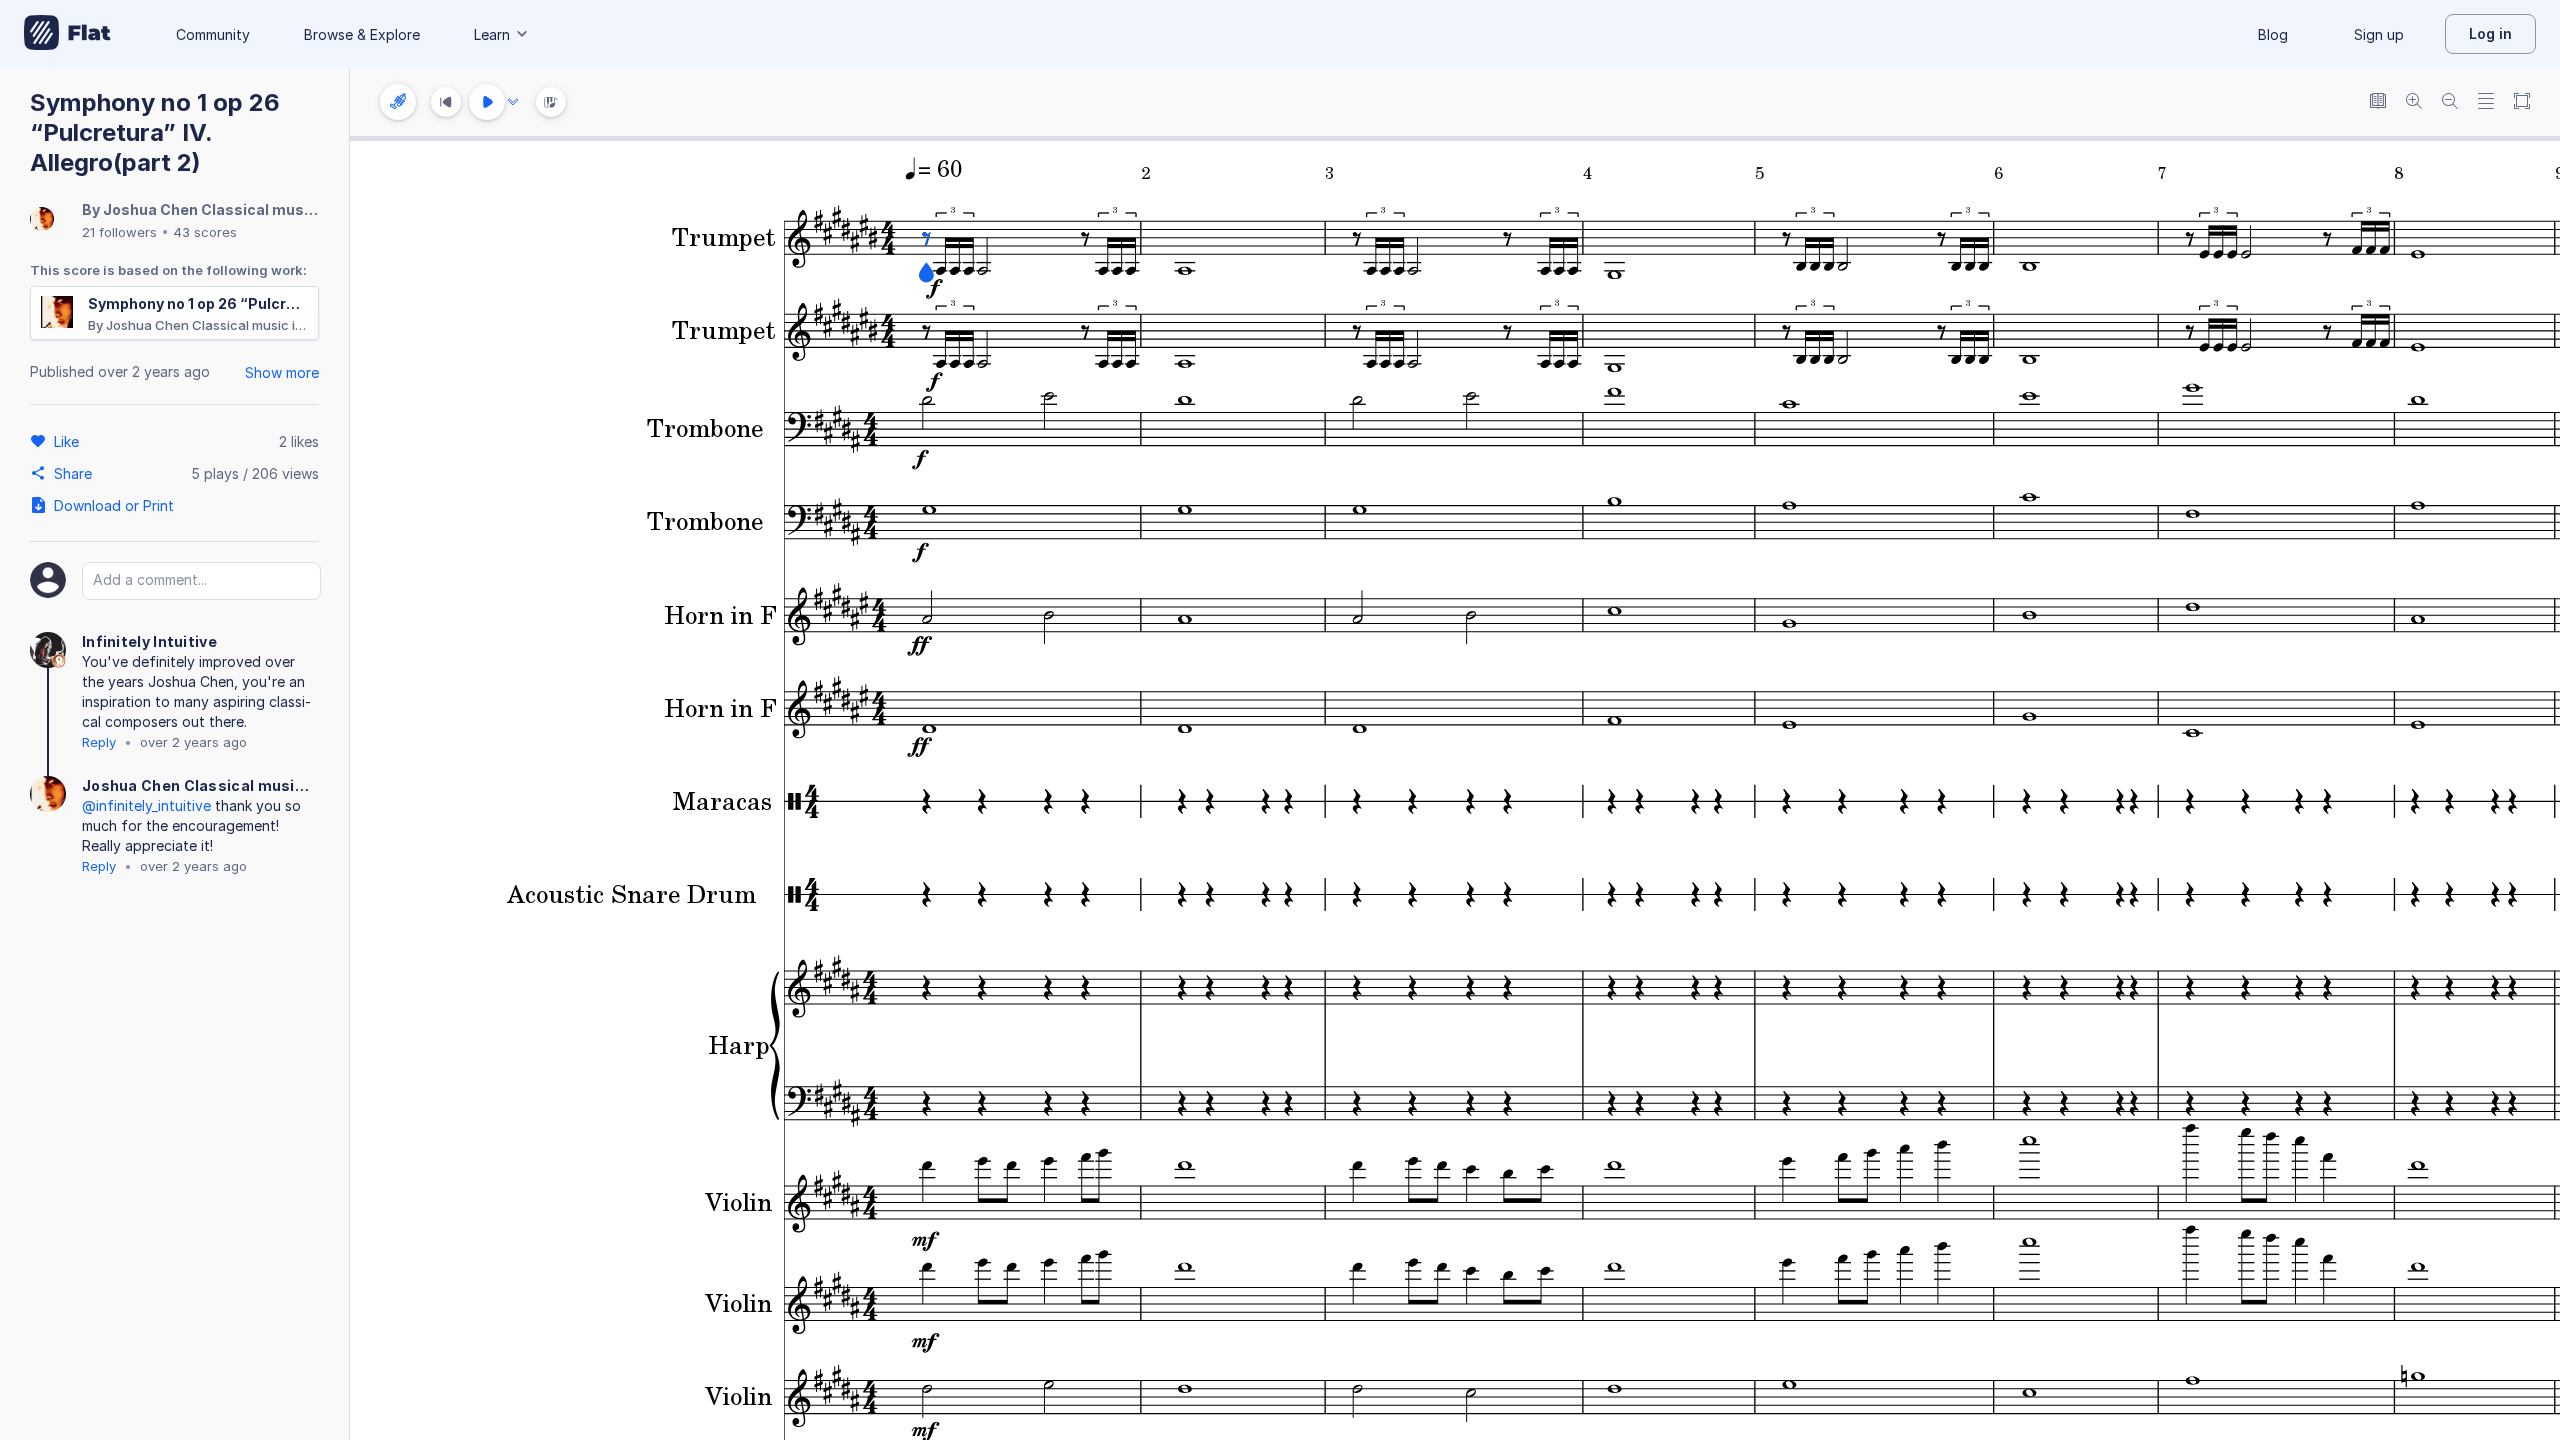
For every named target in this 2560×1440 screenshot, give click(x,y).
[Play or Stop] (487, 102)
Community (213, 34)
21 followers (119, 232)
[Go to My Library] (67, 34)
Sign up (2379, 34)
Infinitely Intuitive (149, 641)
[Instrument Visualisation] (551, 102)
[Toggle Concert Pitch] (2378, 102)
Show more (282, 372)
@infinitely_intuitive (146, 805)
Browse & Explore (362, 34)
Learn (492, 34)
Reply (99, 742)
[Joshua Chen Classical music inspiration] (42, 220)
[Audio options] (513, 102)
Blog (2273, 34)
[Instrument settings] (398, 102)
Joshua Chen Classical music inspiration (251, 209)
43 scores (205, 232)
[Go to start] (446, 102)
